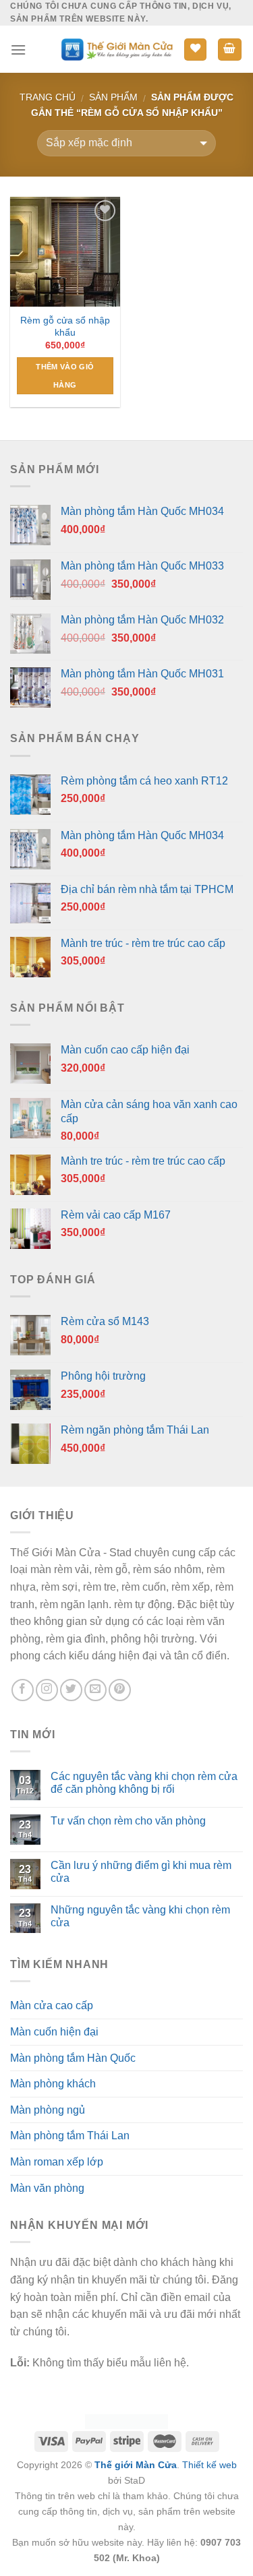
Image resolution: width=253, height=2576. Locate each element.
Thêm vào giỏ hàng (65, 375)
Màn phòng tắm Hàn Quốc (73, 2058)
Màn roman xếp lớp (57, 2162)
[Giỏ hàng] (230, 50)
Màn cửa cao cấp (52, 2005)
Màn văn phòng (47, 2188)
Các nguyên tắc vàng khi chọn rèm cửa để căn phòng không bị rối (144, 1783)
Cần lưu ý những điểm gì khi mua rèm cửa (141, 1872)
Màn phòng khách (53, 2084)
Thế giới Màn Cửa (136, 2465)
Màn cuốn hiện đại (54, 2032)
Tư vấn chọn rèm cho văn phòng (128, 1821)
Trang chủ (48, 97)
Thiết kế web (209, 2465)
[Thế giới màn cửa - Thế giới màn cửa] (116, 50)
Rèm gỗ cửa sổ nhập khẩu (65, 327)
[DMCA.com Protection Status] (126, 2421)
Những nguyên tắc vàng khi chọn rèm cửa (140, 1916)
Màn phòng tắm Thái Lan (70, 2136)
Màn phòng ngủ (48, 2110)
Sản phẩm (113, 97)
